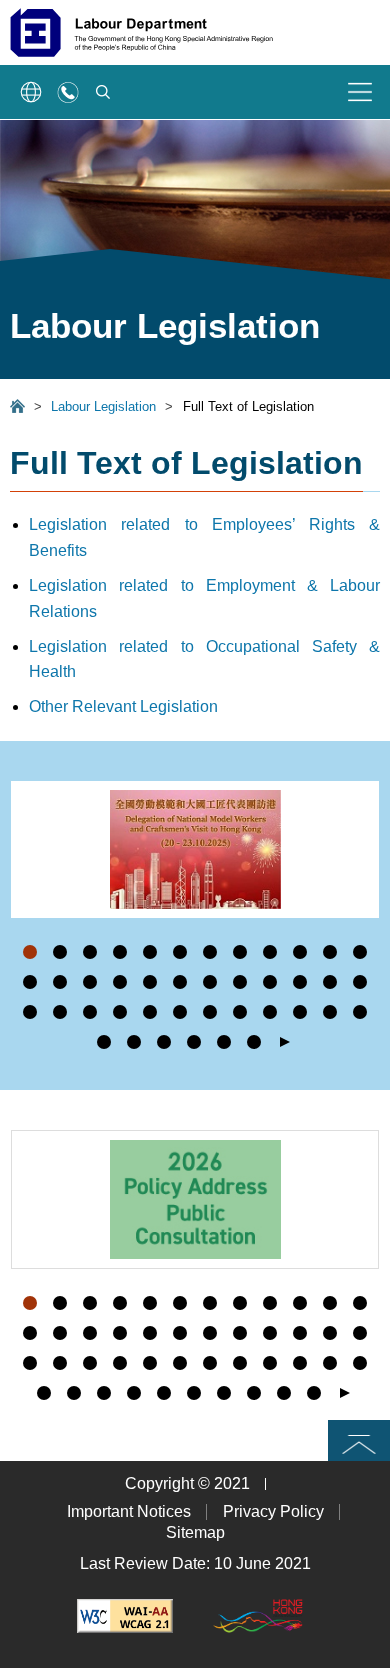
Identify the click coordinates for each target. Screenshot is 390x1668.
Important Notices (129, 1511)
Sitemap (195, 1532)
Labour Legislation (103, 406)
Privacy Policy (273, 1511)
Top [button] (359, 1439)
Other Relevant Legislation (123, 706)
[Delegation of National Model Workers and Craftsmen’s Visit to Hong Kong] (195, 849)
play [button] (285, 1042)
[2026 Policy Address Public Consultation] (195, 1199)
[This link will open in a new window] (125, 1616)
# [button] (363, 923)
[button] (30, 952)
